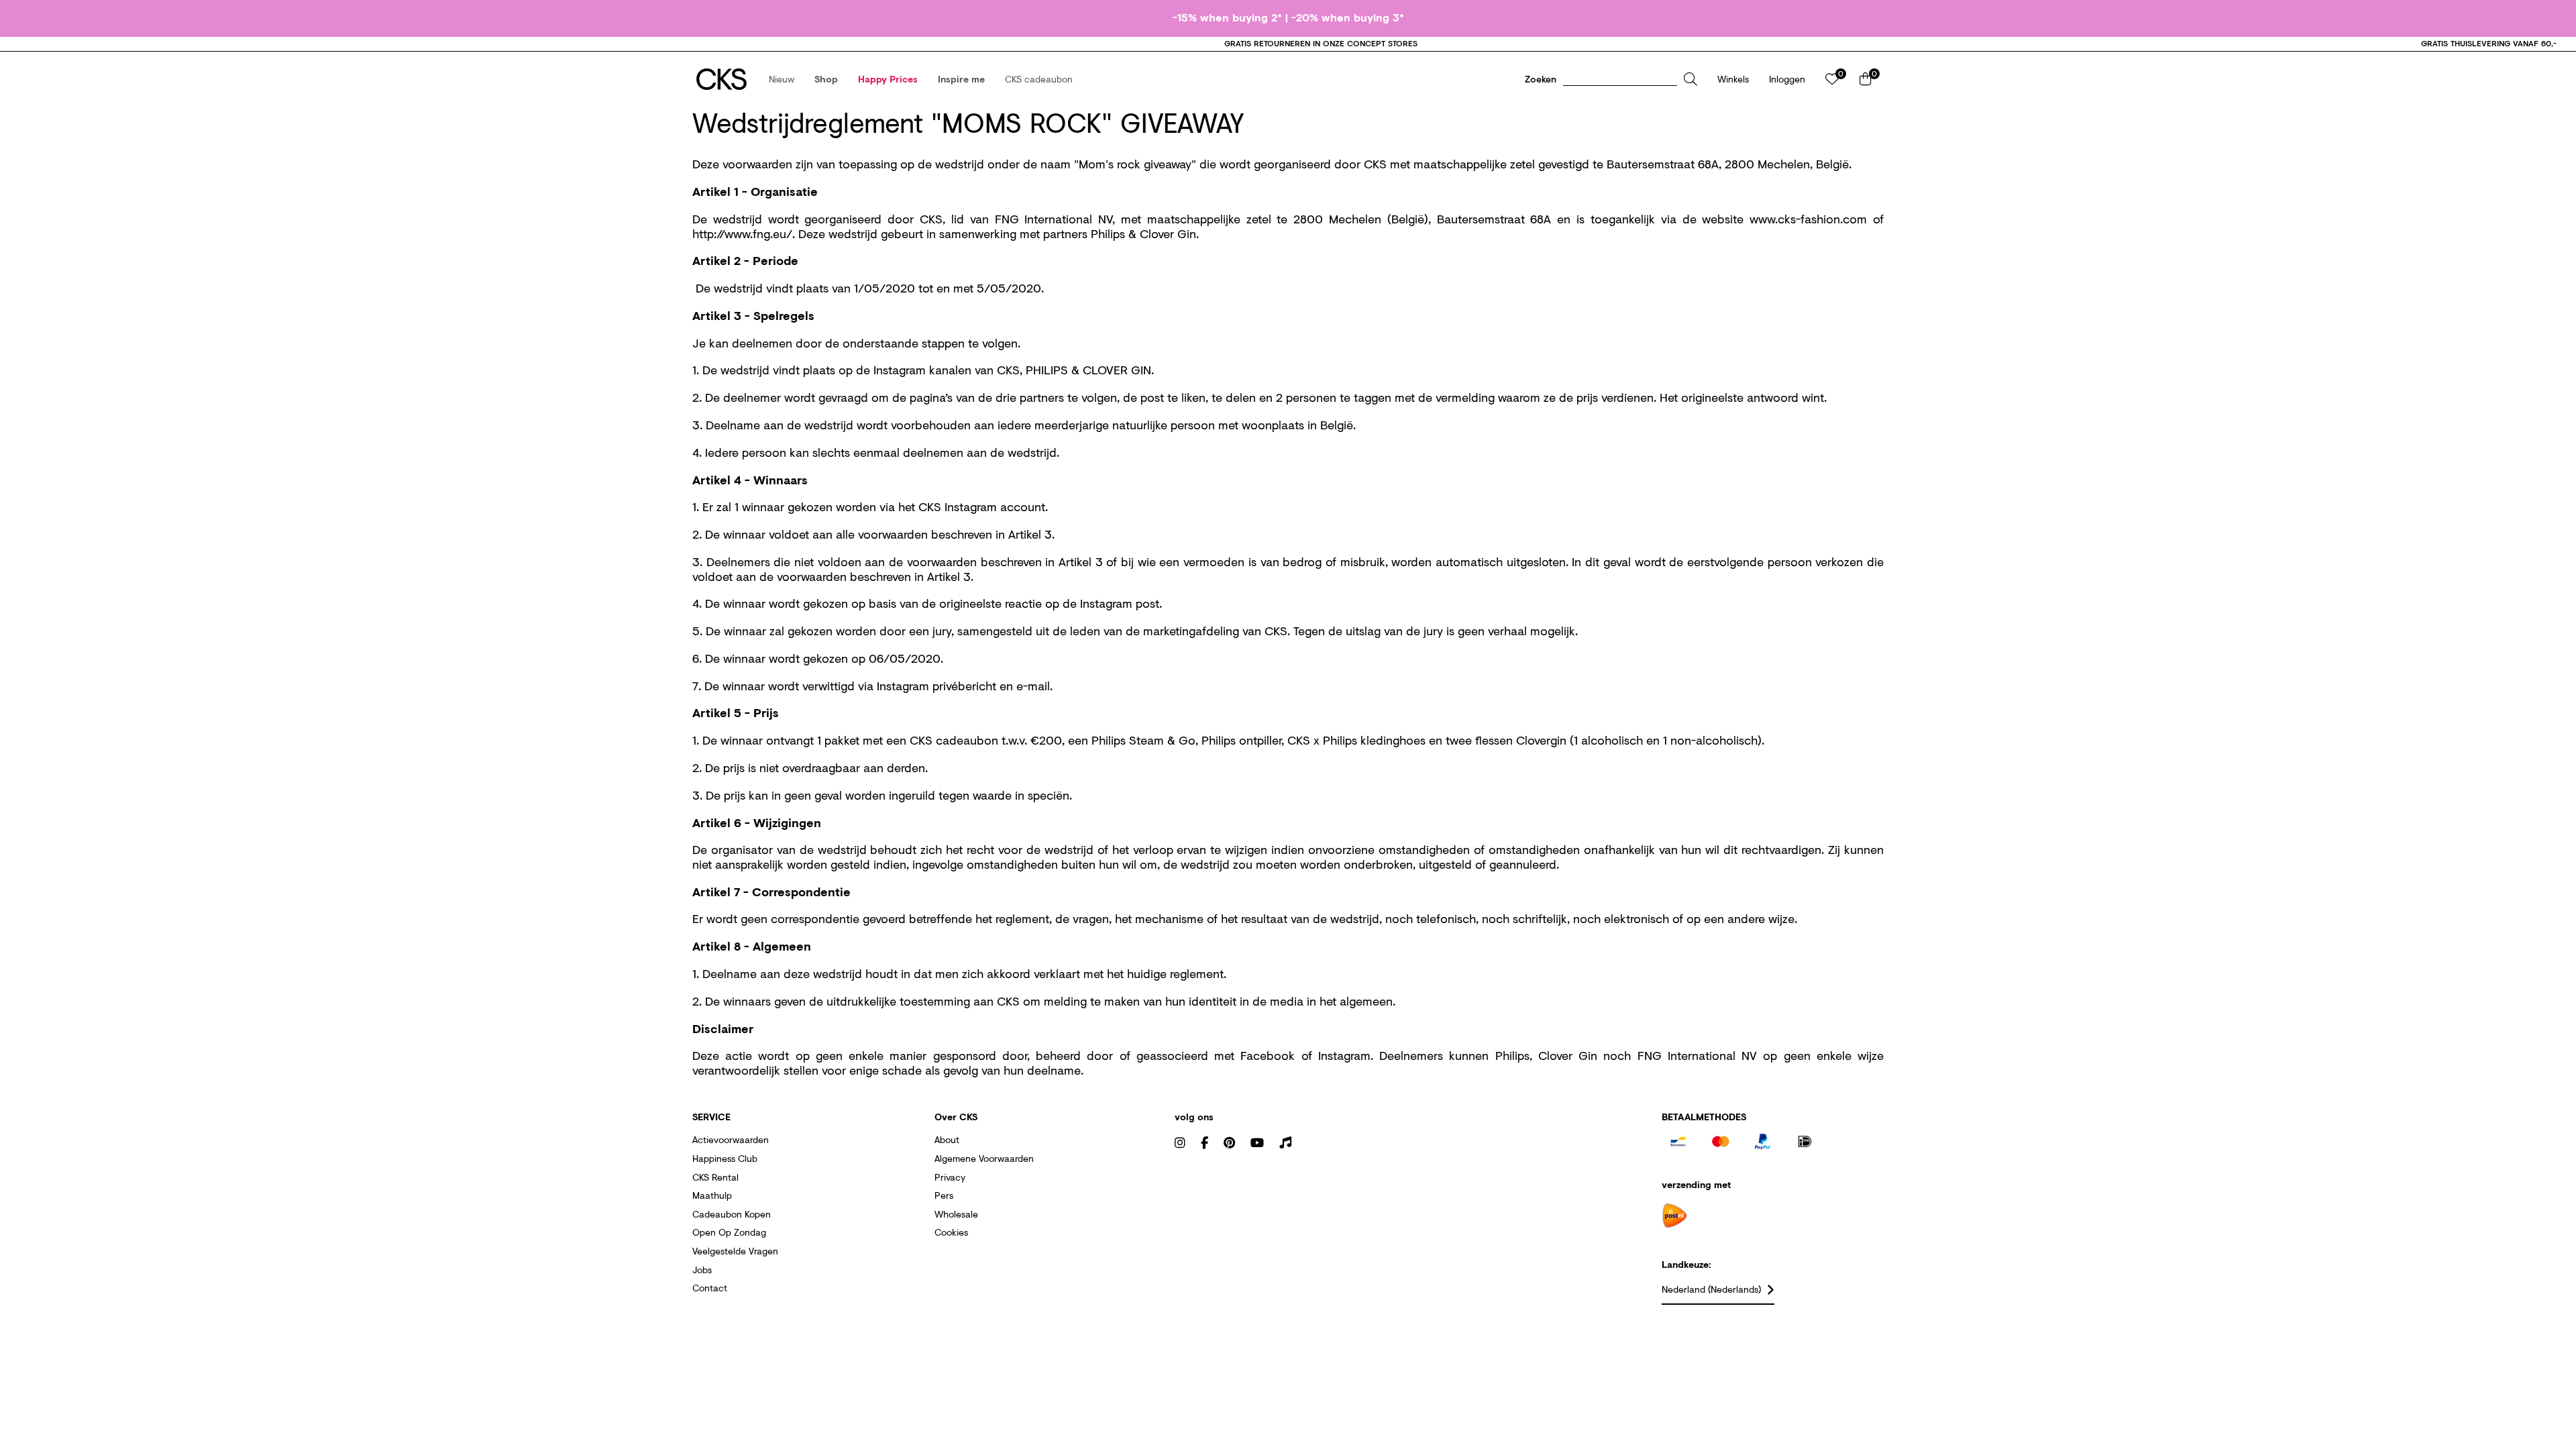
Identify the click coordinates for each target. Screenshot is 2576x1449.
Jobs (702, 1270)
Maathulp (712, 1195)
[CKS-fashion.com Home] (721, 79)
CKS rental (715, 1177)
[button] (782, 79)
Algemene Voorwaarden (984, 1158)
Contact (710, 1288)
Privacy (950, 1177)
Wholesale (956, 1214)
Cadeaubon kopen (732, 1214)
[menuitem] (782, 79)
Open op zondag (729, 1232)
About (947, 1139)
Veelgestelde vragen (735, 1251)
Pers (944, 1195)
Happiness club (725, 1158)
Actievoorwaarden (731, 1139)
